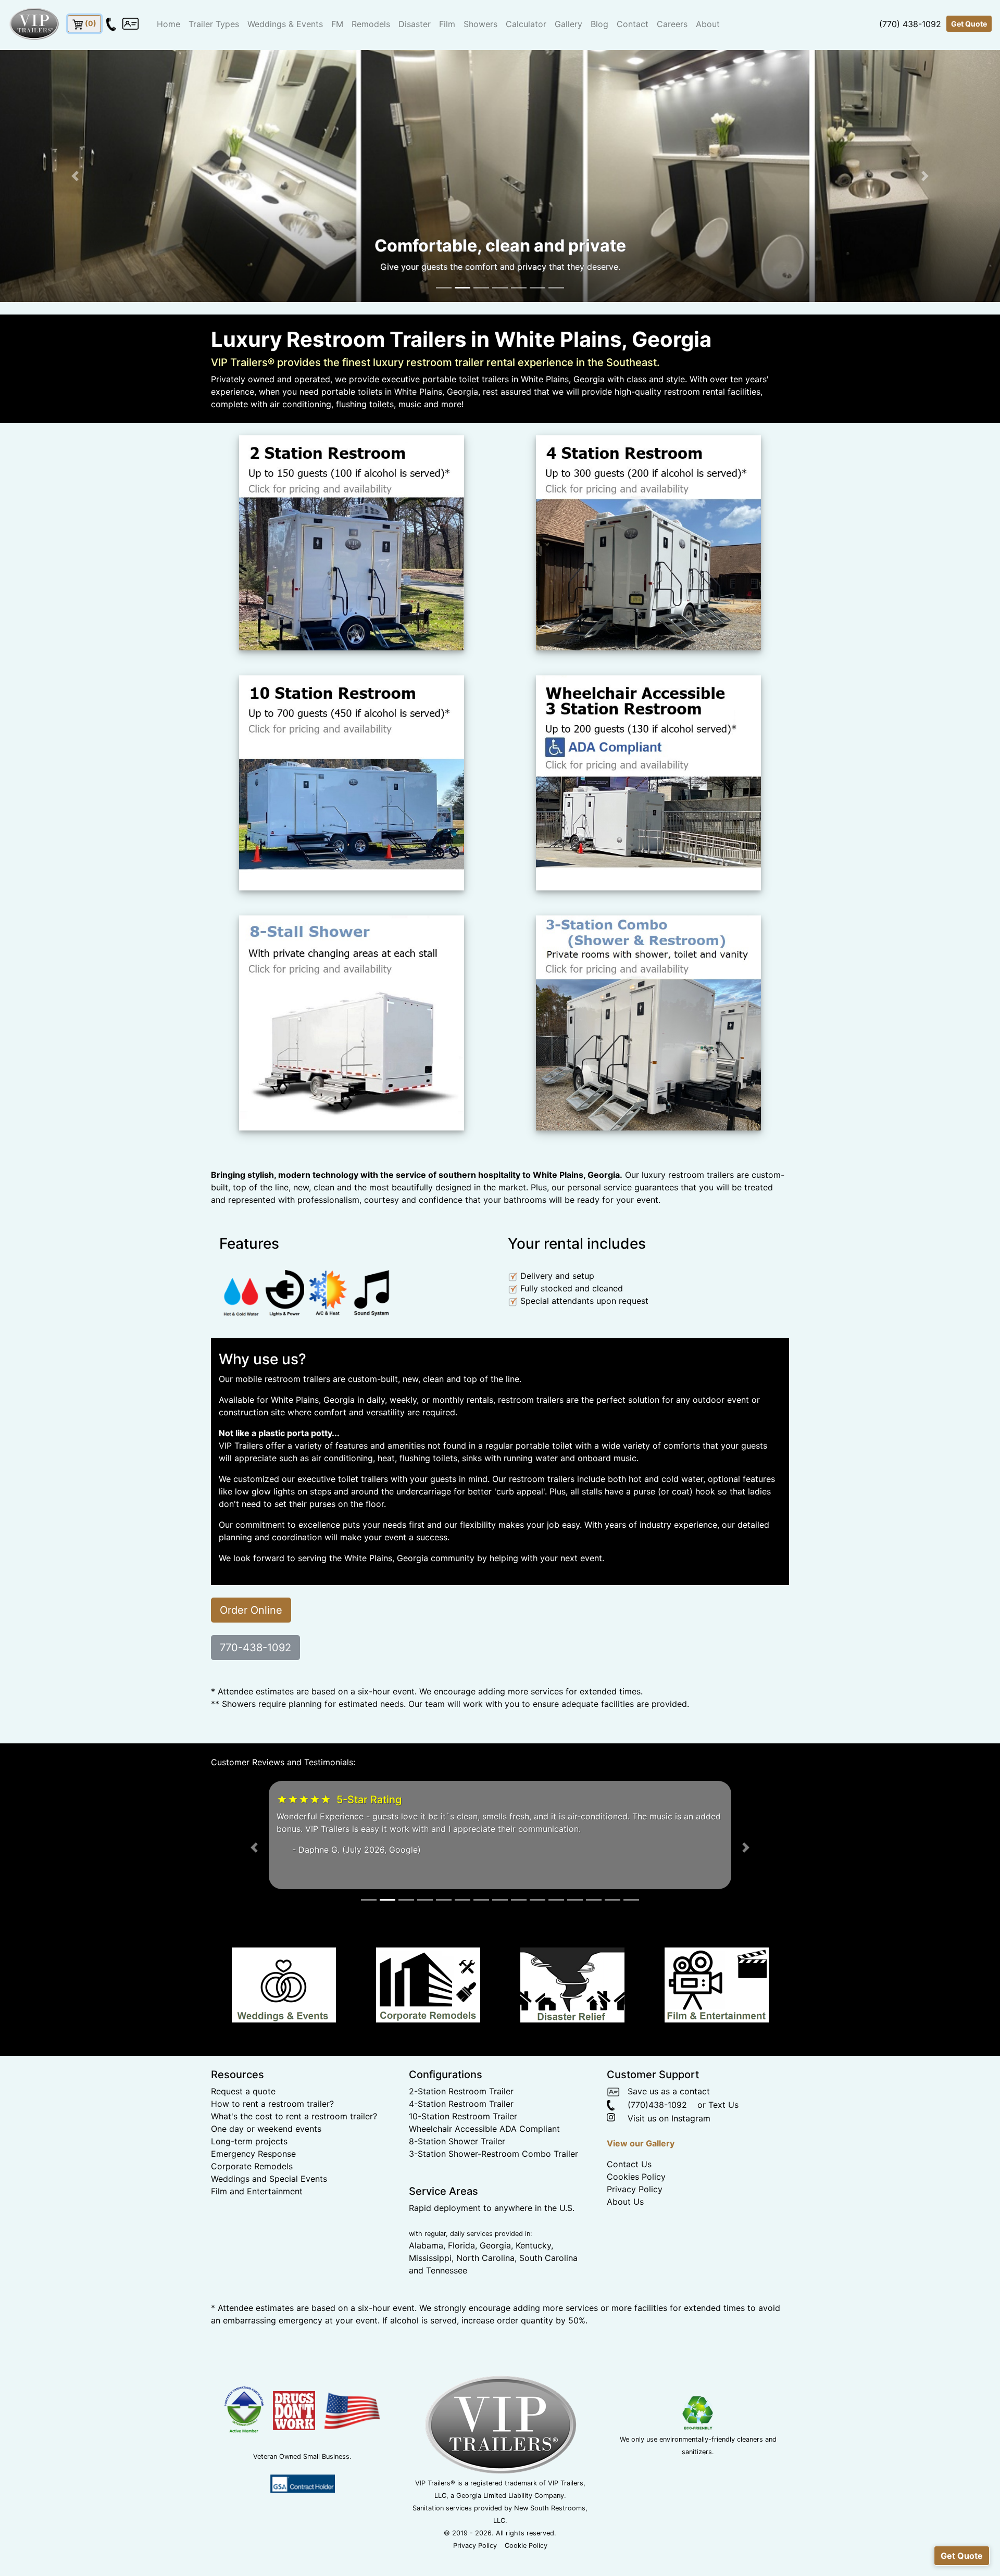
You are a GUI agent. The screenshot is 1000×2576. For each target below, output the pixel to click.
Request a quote (243, 2129)
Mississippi (430, 2295)
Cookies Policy (636, 2214)
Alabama (426, 2283)
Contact (633, 24)
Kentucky (533, 2283)
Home (168, 24)
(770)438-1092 (651, 2142)
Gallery (568, 24)
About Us (625, 2239)
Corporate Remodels (252, 2204)
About (708, 24)
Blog (599, 24)
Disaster (415, 24)
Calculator (526, 24)
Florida (461, 2283)
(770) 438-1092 (910, 24)
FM (337, 24)
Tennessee (447, 2308)
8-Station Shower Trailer (457, 2179)
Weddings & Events (285, 24)
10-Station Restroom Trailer (463, 2154)
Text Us (723, 2142)
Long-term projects (249, 2179)
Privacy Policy (635, 2227)
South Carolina (548, 2295)
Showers (480, 24)
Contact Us (629, 2202)
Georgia (495, 2283)
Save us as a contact (665, 2129)
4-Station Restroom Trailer (461, 2141)
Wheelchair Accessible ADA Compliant (484, 2166)
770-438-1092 (255, 1648)
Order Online (251, 1610)
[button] (75, 176)
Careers (672, 24)
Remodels (371, 24)
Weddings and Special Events (269, 2216)
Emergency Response (253, 2191)
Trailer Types (214, 24)
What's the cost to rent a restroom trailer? (294, 2154)
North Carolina (485, 2295)
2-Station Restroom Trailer (461, 2129)
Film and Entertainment (257, 2229)
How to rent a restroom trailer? (272, 2141)
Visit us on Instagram (664, 2156)
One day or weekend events (266, 2166)
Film (447, 24)
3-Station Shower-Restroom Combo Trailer (493, 2191)
